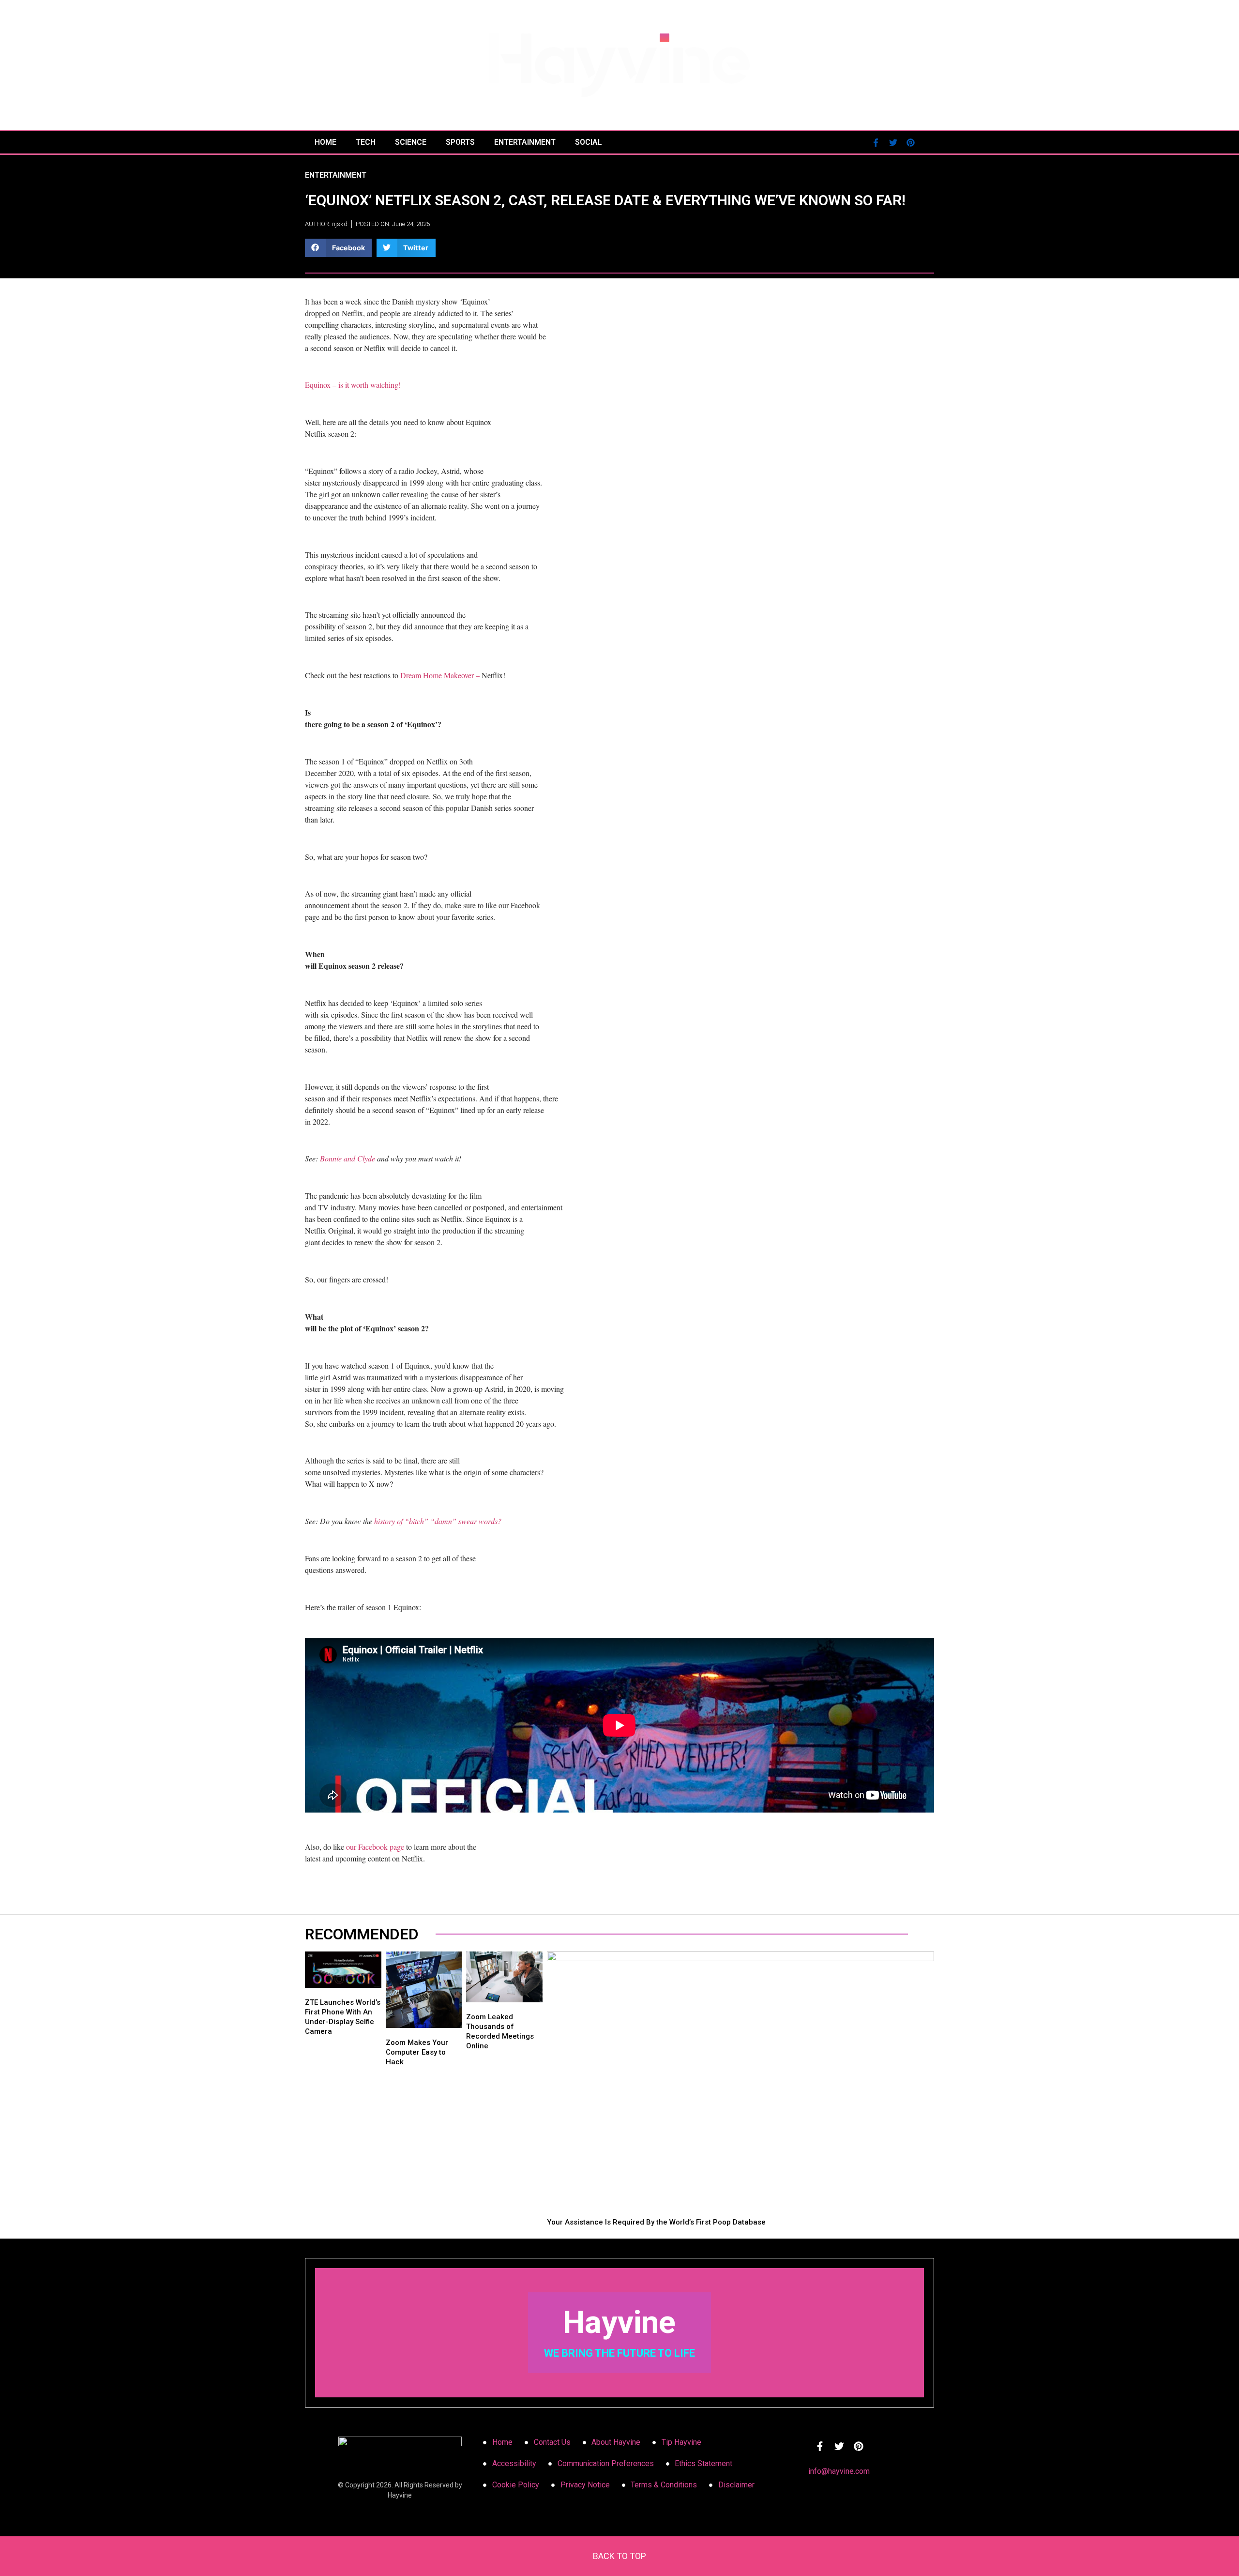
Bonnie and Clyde (348, 1158)
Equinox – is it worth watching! (353, 385)
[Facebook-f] (876, 142)
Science (411, 142)
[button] (338, 248)
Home (325, 142)
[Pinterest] (910, 142)
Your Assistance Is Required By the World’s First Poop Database (656, 2222)
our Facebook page (375, 1847)
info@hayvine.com (839, 2471)
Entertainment (525, 142)
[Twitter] (893, 142)
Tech (366, 142)
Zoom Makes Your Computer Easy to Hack (417, 2052)
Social (589, 142)
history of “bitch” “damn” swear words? (438, 1521)
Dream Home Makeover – (440, 675)
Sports (460, 142)
